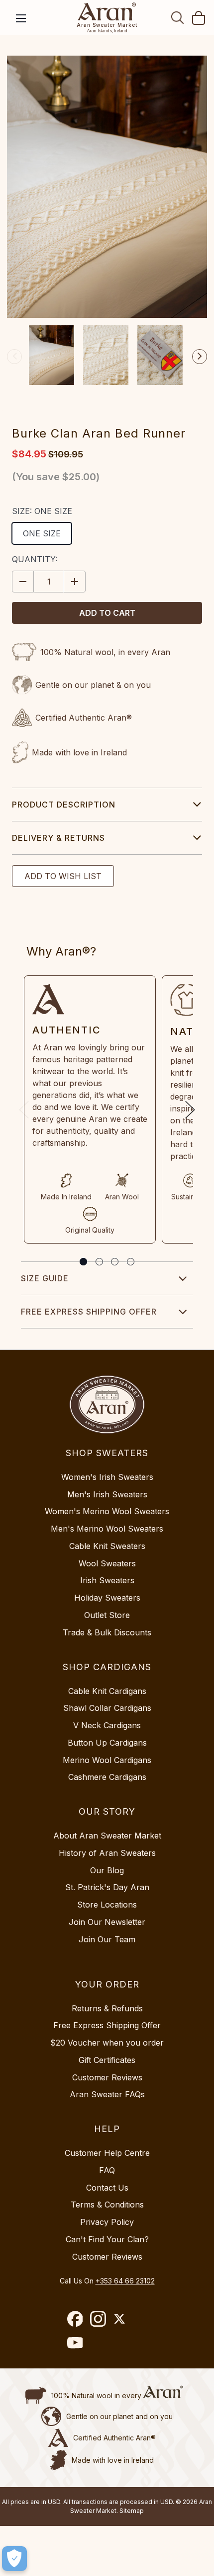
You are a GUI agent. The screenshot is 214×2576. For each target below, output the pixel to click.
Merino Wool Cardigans (107, 1760)
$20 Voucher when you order (107, 2043)
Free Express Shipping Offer (89, 1312)
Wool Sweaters (107, 1563)
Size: (42, 511)
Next (200, 357)
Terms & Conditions (107, 2205)
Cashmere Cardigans (107, 1777)
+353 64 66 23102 (125, 2281)
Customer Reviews (107, 2077)
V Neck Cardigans (107, 1725)
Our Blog (107, 1870)
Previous (14, 357)
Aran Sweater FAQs (107, 2094)
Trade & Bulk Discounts (107, 1632)
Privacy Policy (107, 2222)
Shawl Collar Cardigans (107, 1708)
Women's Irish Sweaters (107, 1477)
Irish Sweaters (107, 1580)
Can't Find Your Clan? (107, 2239)
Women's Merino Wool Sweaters (107, 1511)
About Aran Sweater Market (107, 1836)
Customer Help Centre (107, 2153)
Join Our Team (107, 1939)
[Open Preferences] (14, 2559)
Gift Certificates (107, 2060)
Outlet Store (107, 1615)
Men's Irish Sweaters (107, 1494)
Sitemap (132, 2511)
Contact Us (107, 2188)
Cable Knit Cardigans (107, 1691)
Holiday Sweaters (107, 1598)
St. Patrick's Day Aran (107, 1887)
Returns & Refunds (107, 2008)
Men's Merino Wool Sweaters (107, 1529)
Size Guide (45, 1278)
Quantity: (35, 559)
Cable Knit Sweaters (107, 1546)
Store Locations (107, 1905)
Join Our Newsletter (107, 1922)
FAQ (107, 2170)
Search (178, 17)
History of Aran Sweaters (107, 1853)
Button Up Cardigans (107, 1743)
